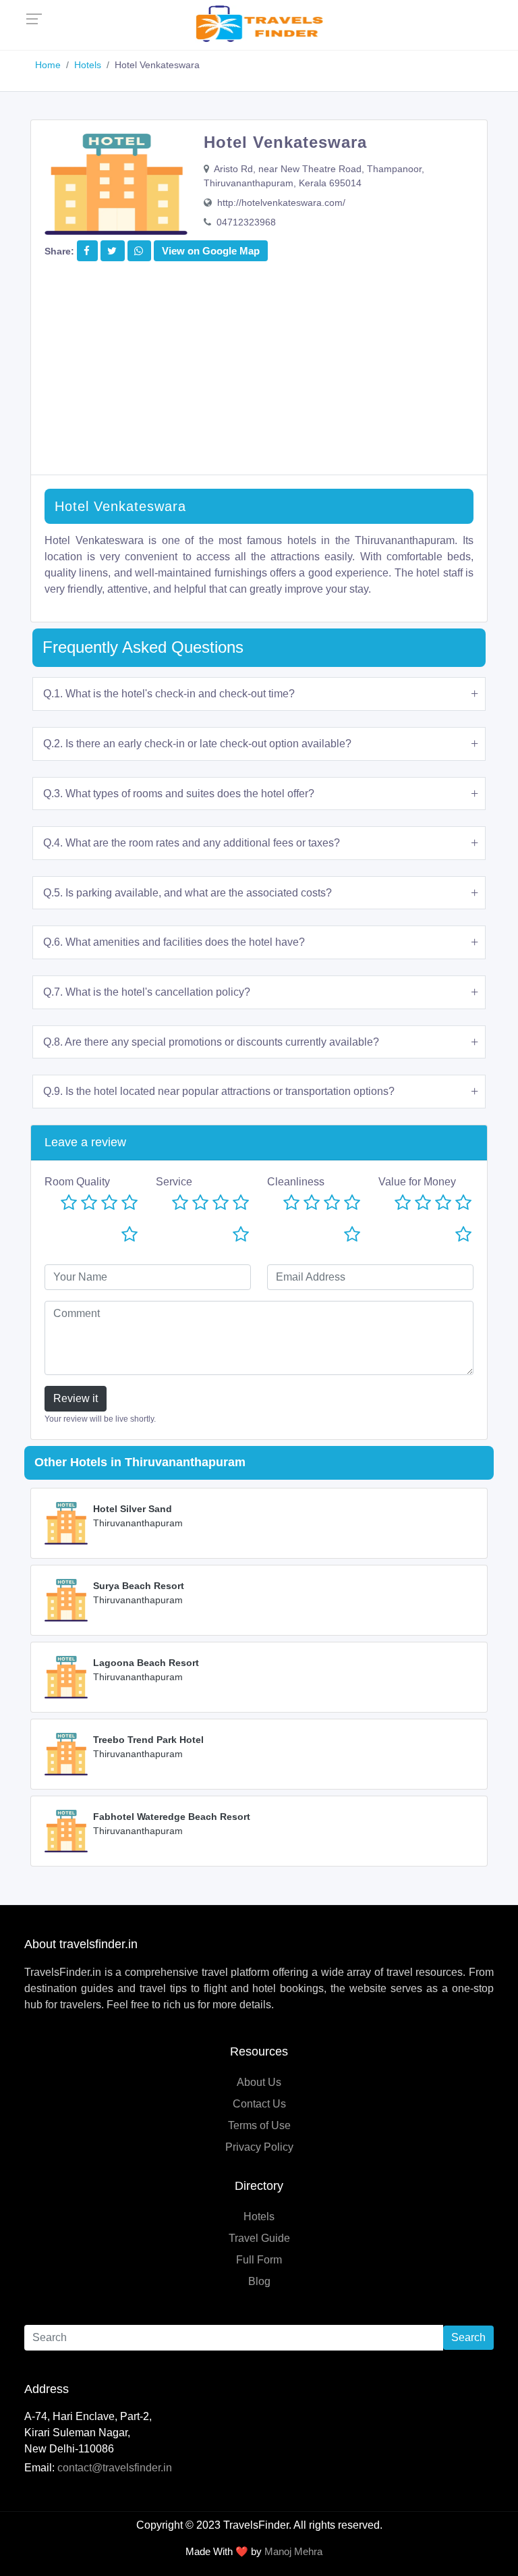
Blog (259, 2281)
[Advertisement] (259, 380)
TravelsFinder (256, 2525)
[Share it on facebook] (87, 251)
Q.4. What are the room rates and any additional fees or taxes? (192, 843)
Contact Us (259, 2104)
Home (48, 65)
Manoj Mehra (293, 2551)
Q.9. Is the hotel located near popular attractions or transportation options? (219, 1091)
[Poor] (69, 1203)
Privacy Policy (259, 2147)
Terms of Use (259, 2125)
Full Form (259, 2260)
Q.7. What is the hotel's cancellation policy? (147, 992)
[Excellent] (129, 1203)
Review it (76, 1398)
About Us (259, 2082)
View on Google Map (211, 251)
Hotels (88, 65)
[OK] (89, 1203)
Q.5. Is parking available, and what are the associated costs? (188, 893)
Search (468, 2337)
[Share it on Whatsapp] (139, 251)
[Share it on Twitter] (112, 251)
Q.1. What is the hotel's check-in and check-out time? (169, 694)
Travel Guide (259, 2238)
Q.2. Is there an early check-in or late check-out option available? (197, 744)
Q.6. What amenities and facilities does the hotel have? (174, 942)
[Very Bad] (129, 1235)
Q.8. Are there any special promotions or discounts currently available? (211, 1042)
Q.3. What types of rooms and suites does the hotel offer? (179, 794)
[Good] (109, 1203)
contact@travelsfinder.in (115, 2468)
